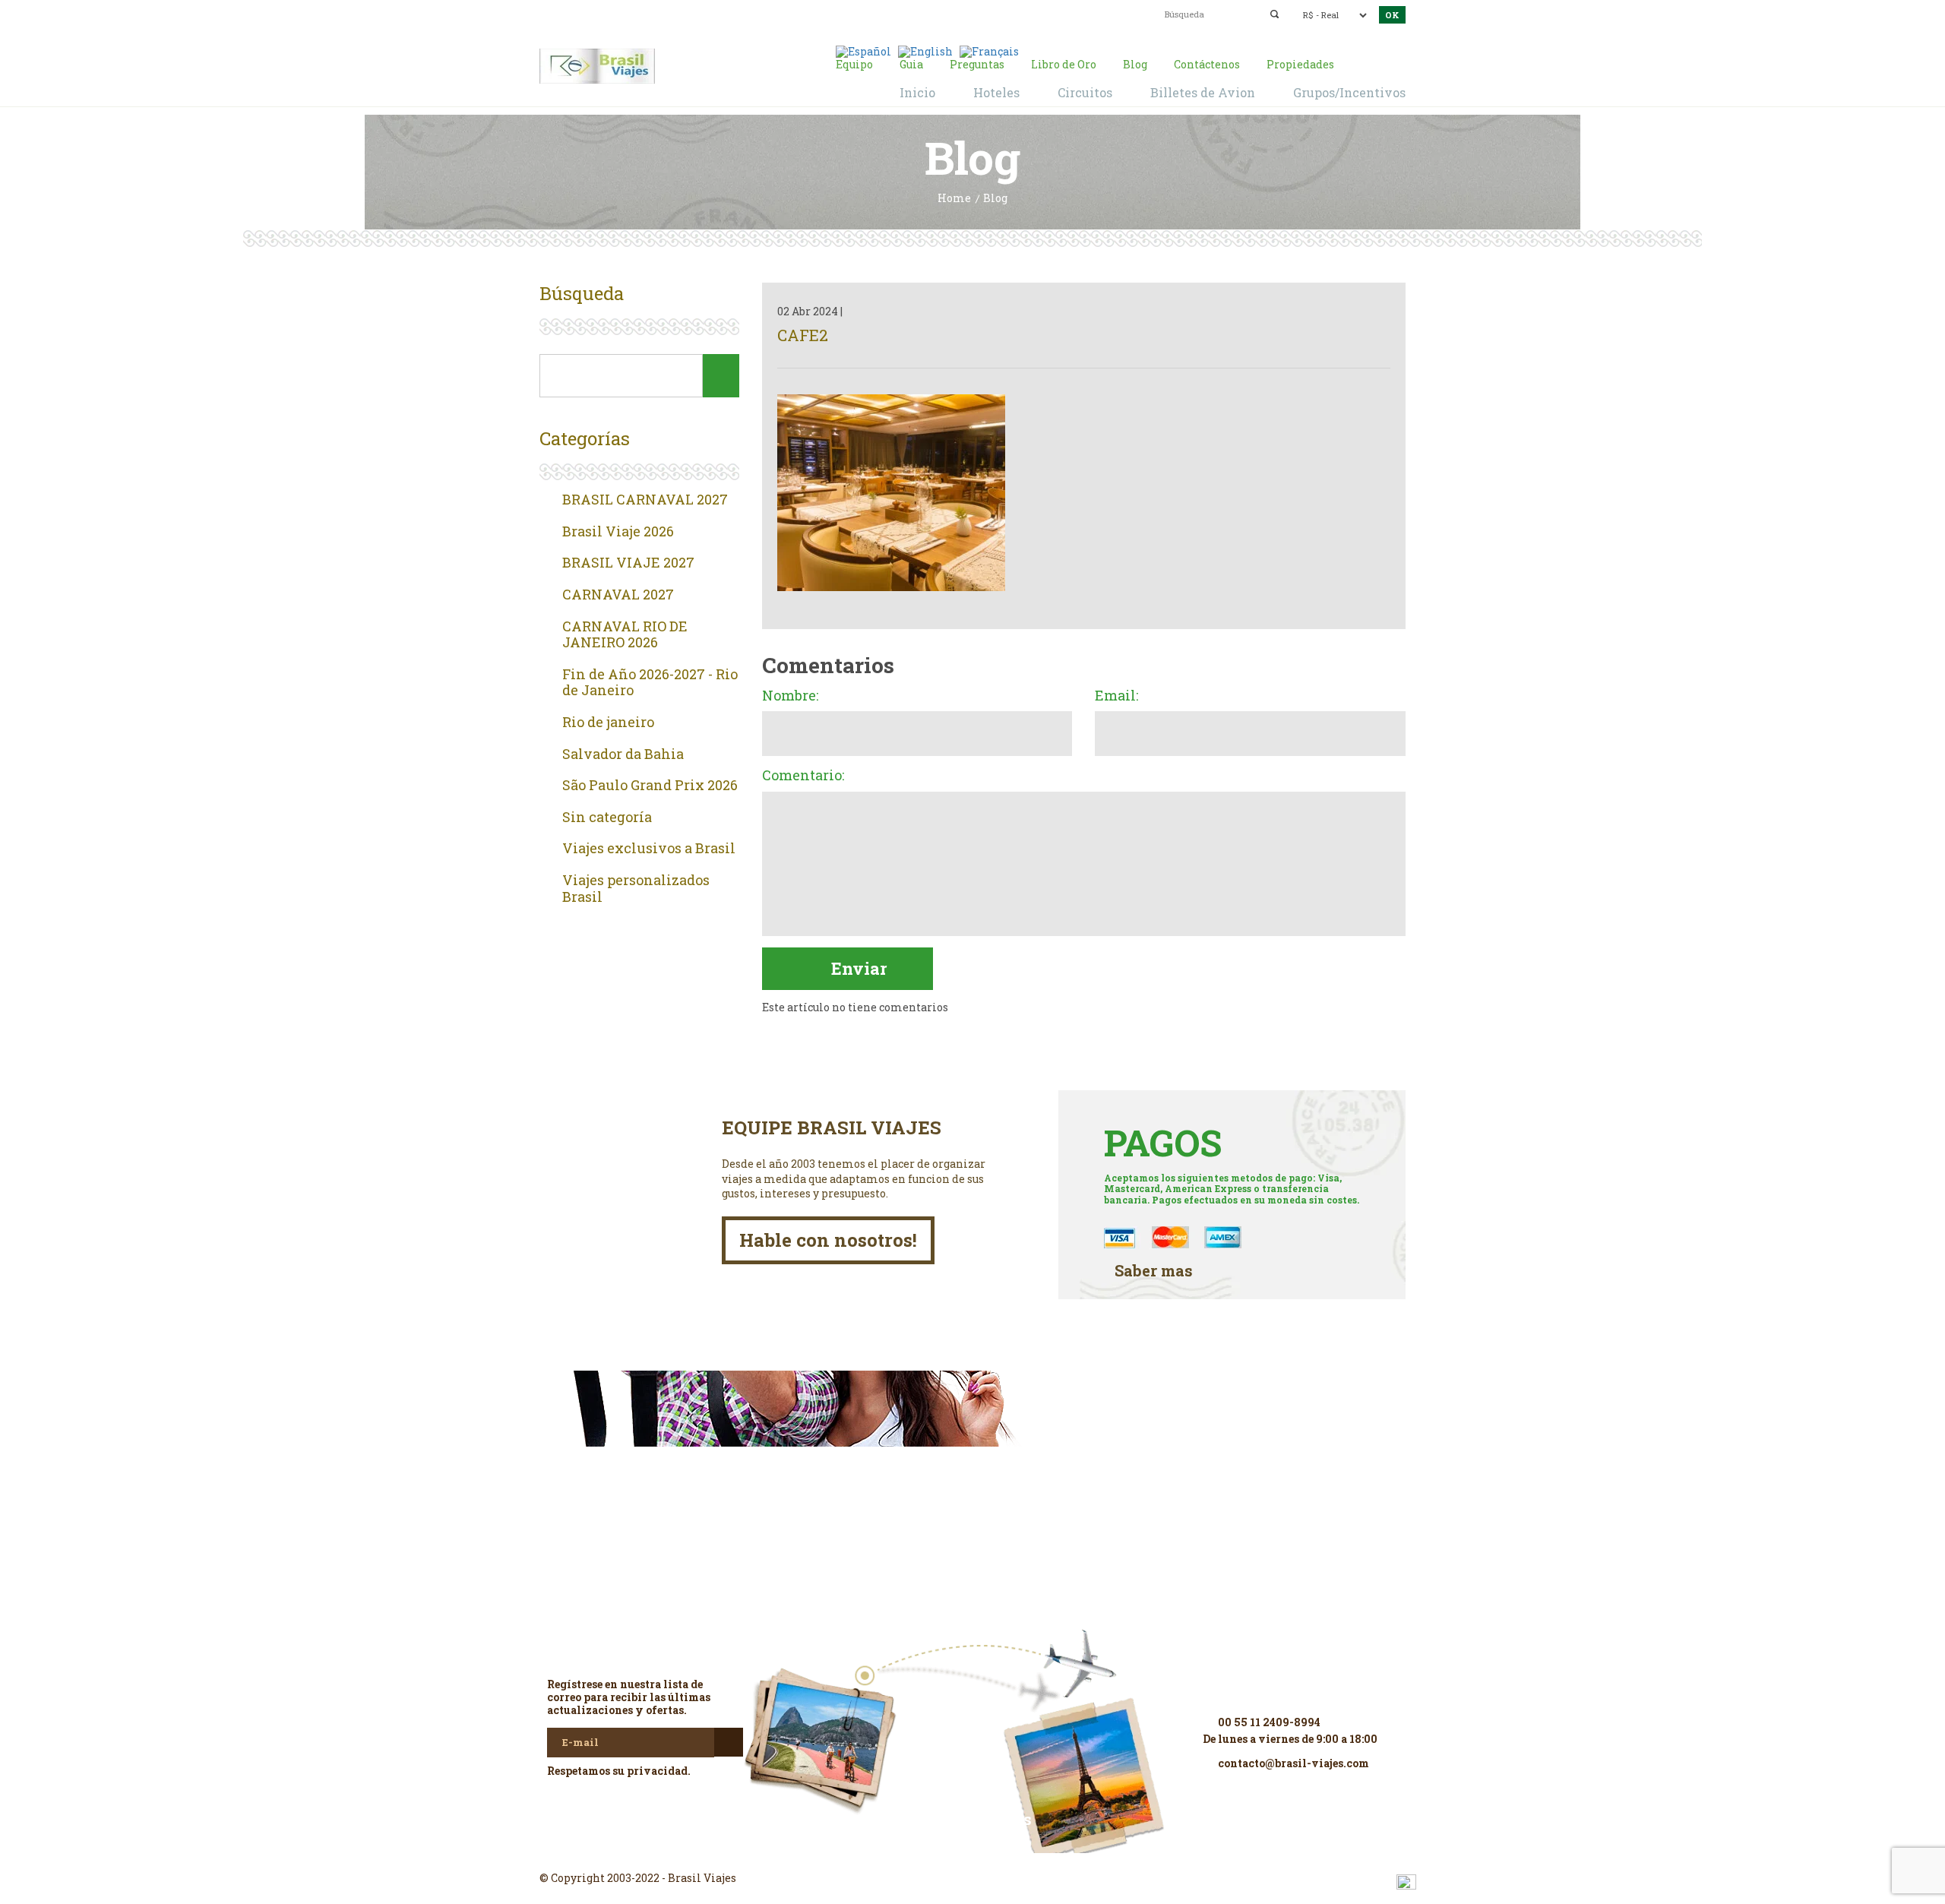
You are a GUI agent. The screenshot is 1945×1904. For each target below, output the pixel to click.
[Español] (863, 51)
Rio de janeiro (608, 723)
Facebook (972, 1851)
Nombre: (790, 696)
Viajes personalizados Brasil (636, 889)
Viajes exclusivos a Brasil (649, 849)
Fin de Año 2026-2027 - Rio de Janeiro (650, 683)
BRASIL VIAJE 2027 (628, 563)
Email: (1116, 696)
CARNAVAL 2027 (618, 595)
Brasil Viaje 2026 (618, 532)
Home (954, 199)
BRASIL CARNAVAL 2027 (645, 500)
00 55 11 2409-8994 (659, 13)
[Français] (989, 51)
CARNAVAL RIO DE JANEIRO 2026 (625, 635)
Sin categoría (607, 818)
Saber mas (1154, 1271)
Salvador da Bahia (623, 754)
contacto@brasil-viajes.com (954, 13)
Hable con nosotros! (828, 1240)
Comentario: (803, 776)
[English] (925, 51)
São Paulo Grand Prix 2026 (650, 786)
